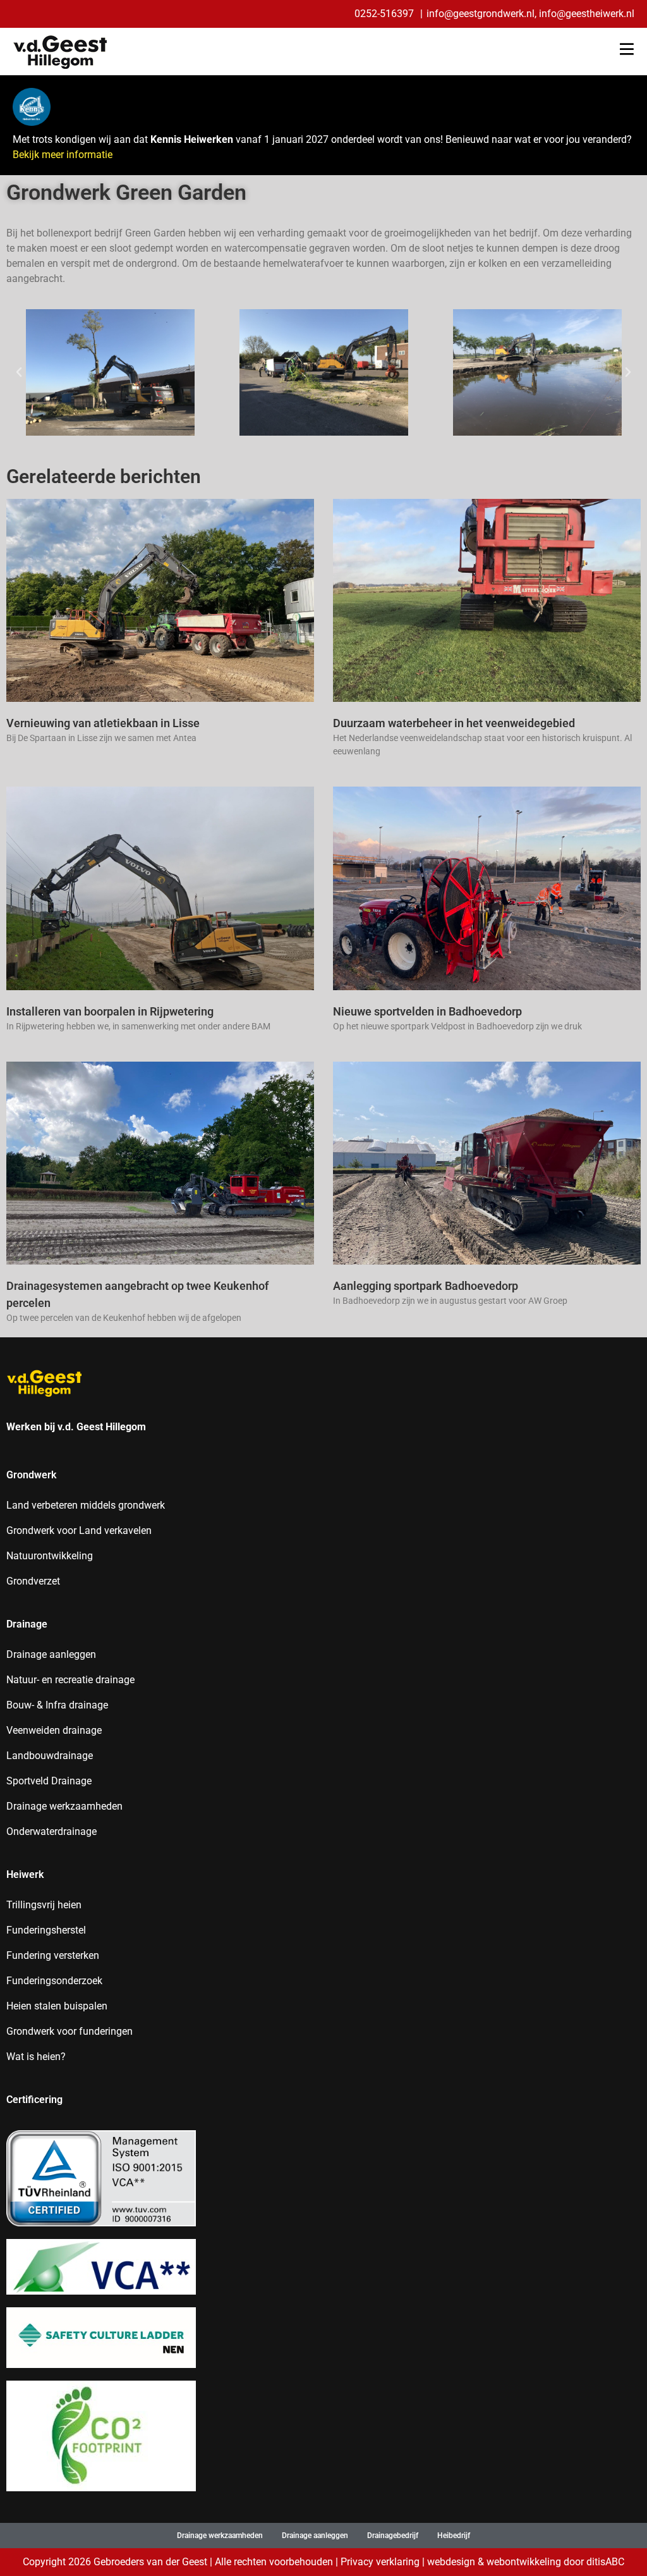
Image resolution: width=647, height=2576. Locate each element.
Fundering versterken (53, 1955)
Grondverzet (33, 1581)
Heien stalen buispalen (57, 2006)
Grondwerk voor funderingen (70, 2031)
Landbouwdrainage (50, 1756)
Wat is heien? (36, 2057)
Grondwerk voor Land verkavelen (79, 1530)
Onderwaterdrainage (51, 1831)
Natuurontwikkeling (50, 1556)
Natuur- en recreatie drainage (70, 1680)
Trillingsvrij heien (44, 1905)
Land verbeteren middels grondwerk (86, 1505)
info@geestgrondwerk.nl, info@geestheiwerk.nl (530, 14)
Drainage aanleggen (51, 1654)
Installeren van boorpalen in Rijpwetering (110, 1011)
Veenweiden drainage (54, 1730)
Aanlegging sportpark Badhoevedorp (426, 1286)
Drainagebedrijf (393, 2536)
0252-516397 (385, 14)
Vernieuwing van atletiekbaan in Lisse (103, 723)
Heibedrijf (454, 2536)
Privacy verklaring (380, 2562)
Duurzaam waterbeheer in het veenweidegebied (454, 723)
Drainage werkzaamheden (64, 1806)
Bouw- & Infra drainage (57, 1705)
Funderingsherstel (46, 1930)
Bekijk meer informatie (63, 155)
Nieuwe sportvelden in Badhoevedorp (427, 1011)
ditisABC (605, 2562)
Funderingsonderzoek (54, 1981)
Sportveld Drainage (49, 1781)
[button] (19, 372)
